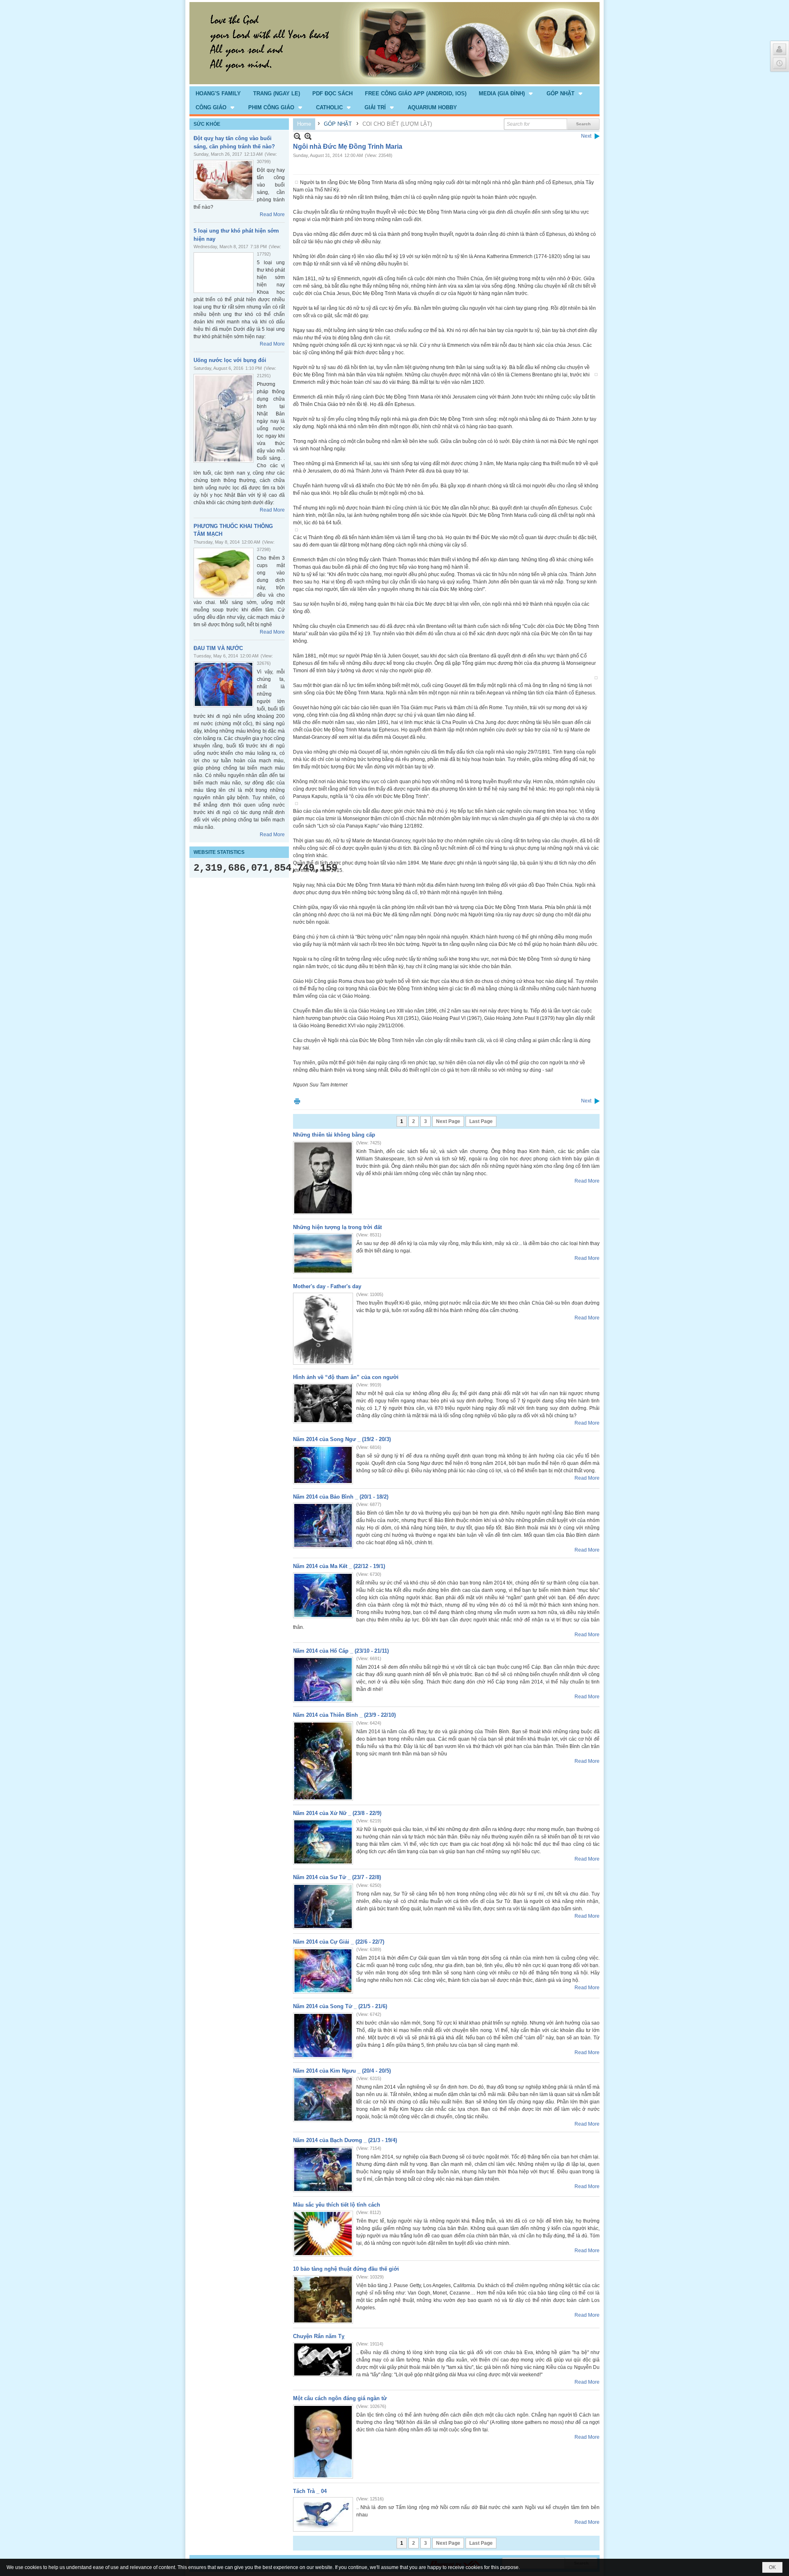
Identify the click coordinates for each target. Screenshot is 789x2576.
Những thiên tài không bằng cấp (334, 1135)
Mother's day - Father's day (327, 1286)
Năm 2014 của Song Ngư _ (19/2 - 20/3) (342, 1439)
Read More (272, 214)
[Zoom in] (297, 136)
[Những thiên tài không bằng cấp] (323, 1178)
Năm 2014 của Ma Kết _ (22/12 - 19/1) (339, 1566)
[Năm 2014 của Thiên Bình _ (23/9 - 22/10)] (323, 1761)
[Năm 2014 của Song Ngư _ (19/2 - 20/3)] (323, 1465)
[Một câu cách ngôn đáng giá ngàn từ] (323, 2442)
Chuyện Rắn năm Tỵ (319, 2336)
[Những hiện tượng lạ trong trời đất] (323, 1253)
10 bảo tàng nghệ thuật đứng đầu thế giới (346, 2269)
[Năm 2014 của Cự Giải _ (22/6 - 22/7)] (323, 1971)
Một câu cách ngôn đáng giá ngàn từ (340, 2398)
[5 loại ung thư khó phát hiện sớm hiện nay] (224, 273)
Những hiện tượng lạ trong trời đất (337, 1227)
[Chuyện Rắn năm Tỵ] (323, 2359)
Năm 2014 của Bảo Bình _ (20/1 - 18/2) (341, 1497)
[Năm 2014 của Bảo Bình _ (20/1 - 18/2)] (323, 1526)
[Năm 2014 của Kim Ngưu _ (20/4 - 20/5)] (323, 2099)
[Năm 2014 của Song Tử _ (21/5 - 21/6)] (323, 2035)
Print (297, 1101)
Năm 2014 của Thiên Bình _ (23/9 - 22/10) (344, 1715)
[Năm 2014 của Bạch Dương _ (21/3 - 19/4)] (323, 2169)
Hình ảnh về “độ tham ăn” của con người (346, 1377)
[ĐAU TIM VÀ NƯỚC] (224, 684)
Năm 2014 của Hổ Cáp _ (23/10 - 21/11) (341, 1651)
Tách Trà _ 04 (310, 2491)
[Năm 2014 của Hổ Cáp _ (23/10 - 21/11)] (323, 1680)
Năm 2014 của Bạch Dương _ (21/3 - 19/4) (345, 2140)
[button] (506, 93)
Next (586, 136)
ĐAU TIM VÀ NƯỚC (218, 648)
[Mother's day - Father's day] (323, 1329)
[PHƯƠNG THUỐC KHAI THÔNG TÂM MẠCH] (224, 573)
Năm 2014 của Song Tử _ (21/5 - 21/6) (340, 2006)
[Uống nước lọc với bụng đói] (224, 418)
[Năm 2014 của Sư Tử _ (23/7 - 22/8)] (323, 1906)
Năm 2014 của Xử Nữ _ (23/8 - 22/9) (337, 1813)
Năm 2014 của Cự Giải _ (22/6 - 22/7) (339, 1942)
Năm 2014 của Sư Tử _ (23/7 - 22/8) (337, 1877)
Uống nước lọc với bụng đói (230, 360)
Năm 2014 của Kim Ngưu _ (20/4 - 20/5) (342, 2071)
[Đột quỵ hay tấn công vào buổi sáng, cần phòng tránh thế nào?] (224, 180)
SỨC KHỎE (207, 124)
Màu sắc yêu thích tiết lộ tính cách (337, 2205)
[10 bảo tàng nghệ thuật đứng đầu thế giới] (323, 2299)
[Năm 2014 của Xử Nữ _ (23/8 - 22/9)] (323, 1842)
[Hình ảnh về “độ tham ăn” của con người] (323, 1403)
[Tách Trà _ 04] (323, 2514)
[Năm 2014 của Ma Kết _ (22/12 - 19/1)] (323, 1595)
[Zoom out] (308, 136)
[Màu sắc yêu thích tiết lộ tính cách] (323, 2234)
